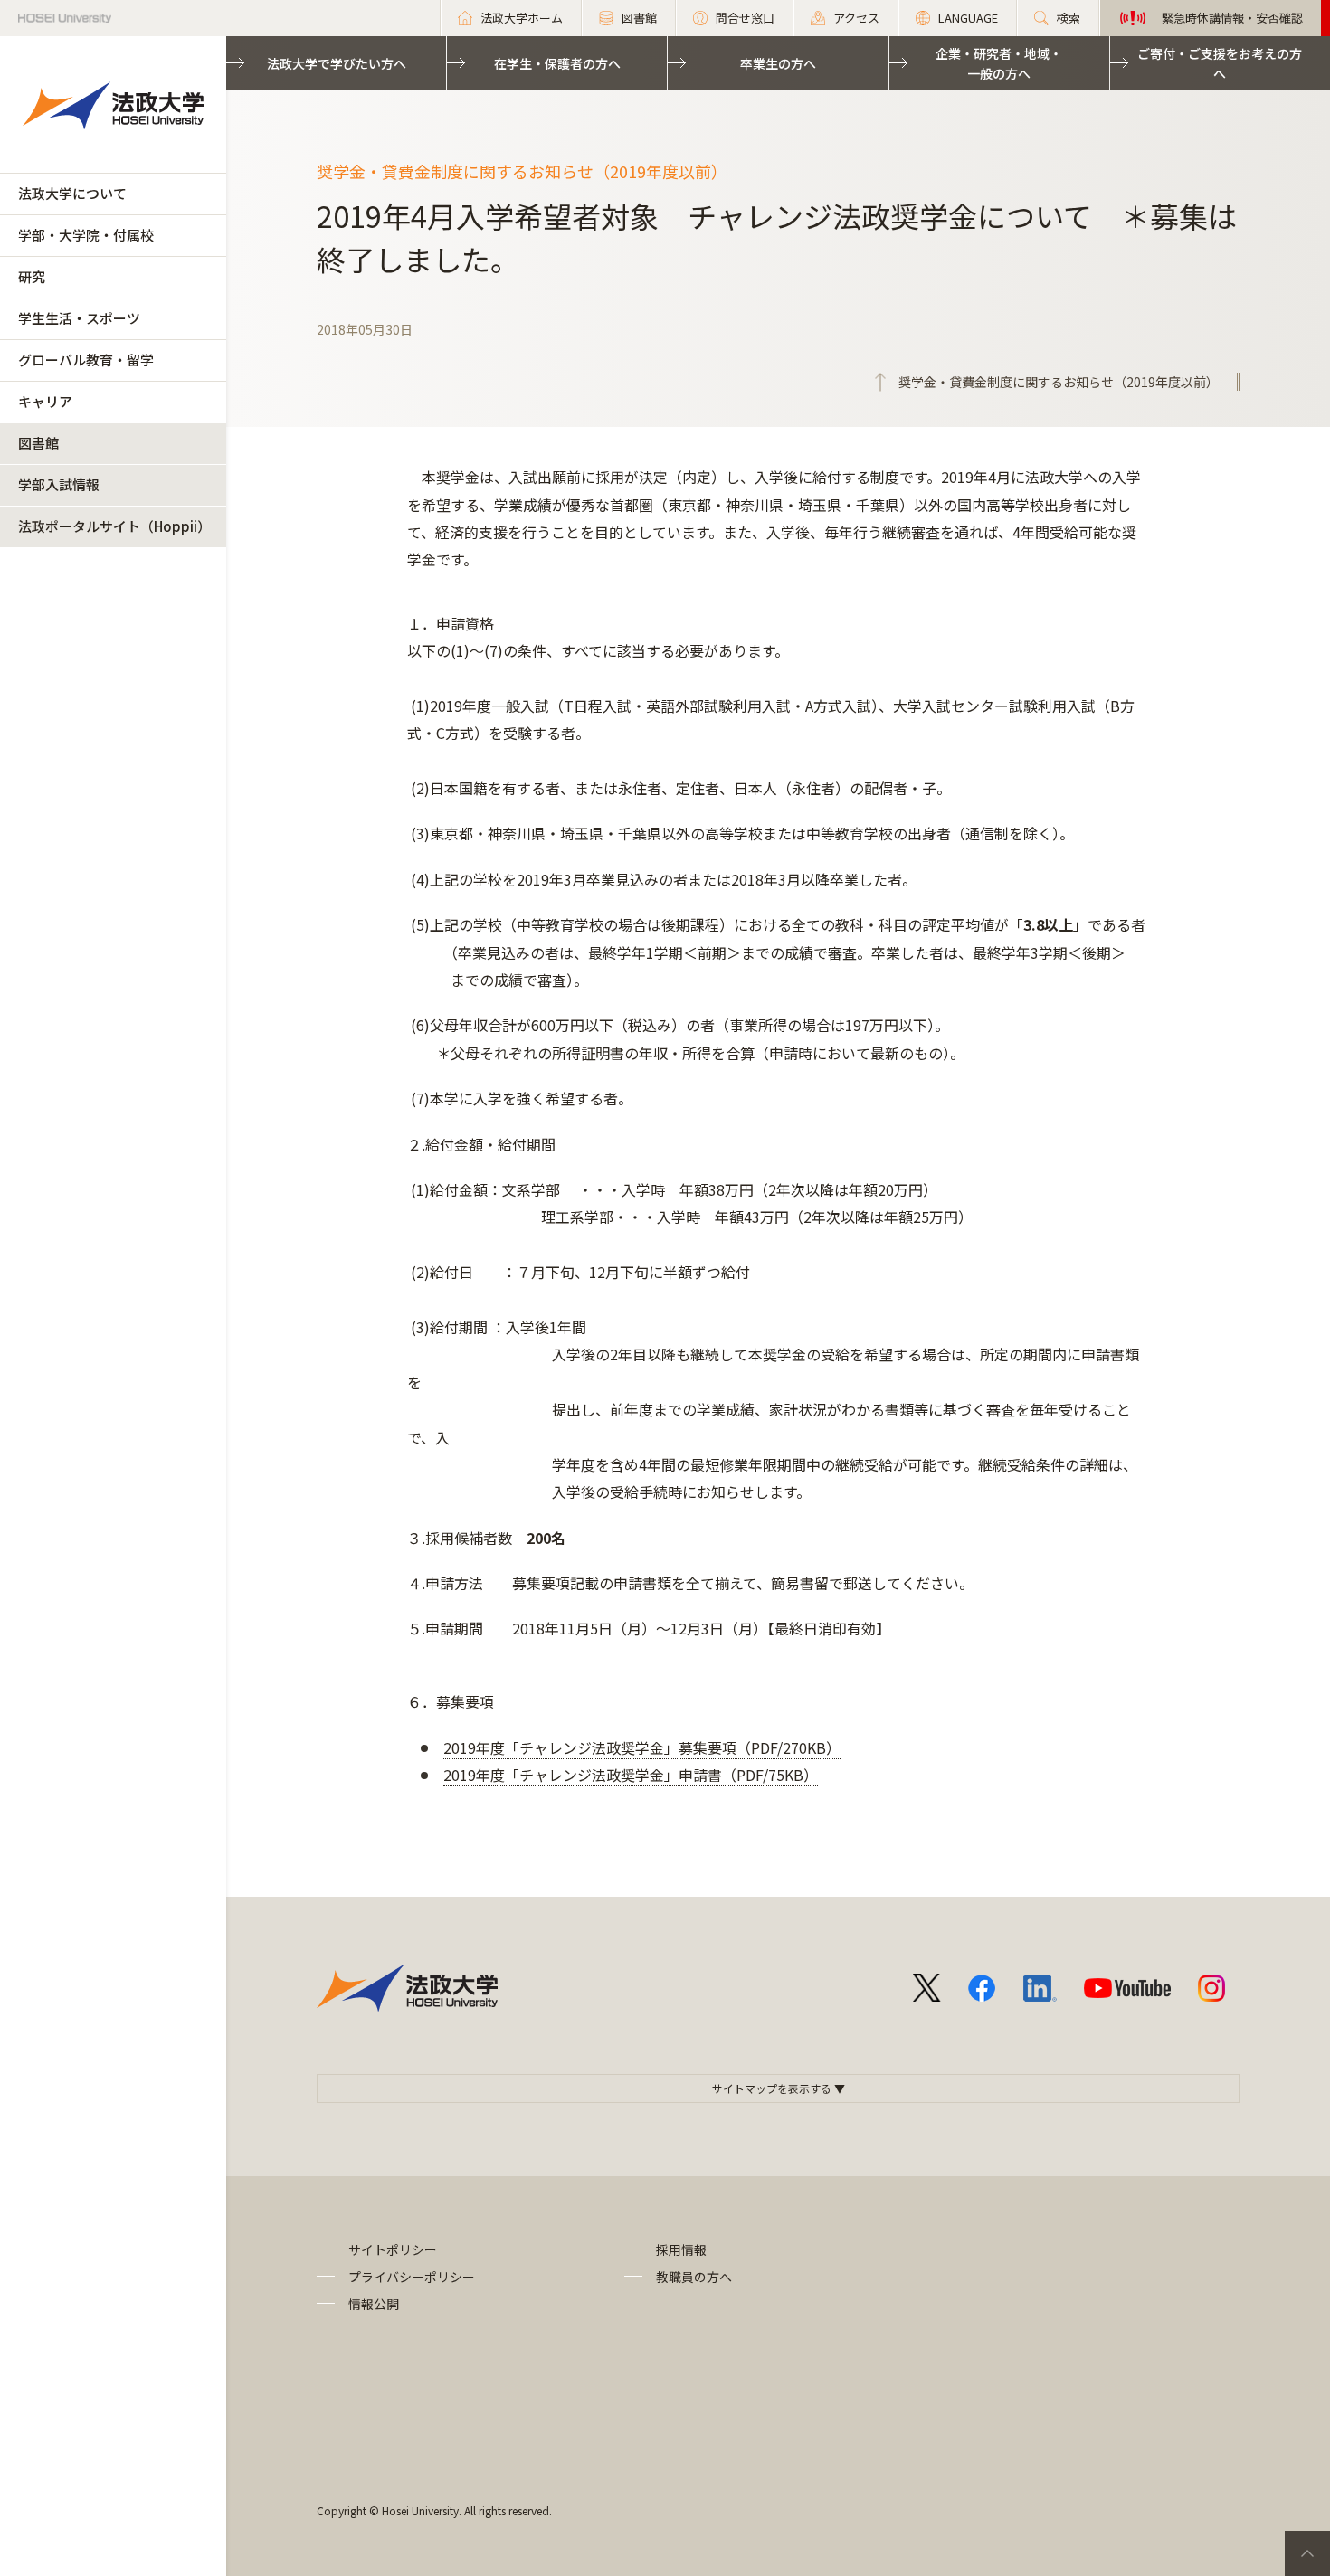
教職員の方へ (694, 2277)
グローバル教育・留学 (86, 360)
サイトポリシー (393, 2249)
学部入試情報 (59, 484)
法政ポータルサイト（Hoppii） (114, 526)
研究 (32, 276)
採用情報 (681, 2249)
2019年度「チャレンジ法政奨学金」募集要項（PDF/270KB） (642, 1747)
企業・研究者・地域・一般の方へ (999, 63)
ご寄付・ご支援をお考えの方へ (1220, 63)
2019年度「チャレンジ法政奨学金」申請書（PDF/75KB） (631, 1775)
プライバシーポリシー (412, 2277)
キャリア (45, 401)
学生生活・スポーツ (79, 318)
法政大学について (72, 193)
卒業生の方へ (778, 63)
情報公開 (374, 2304)
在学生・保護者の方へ (557, 63)
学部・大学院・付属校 (86, 235)
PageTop (1307, 2553)
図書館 (38, 443)
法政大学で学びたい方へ (337, 63)
